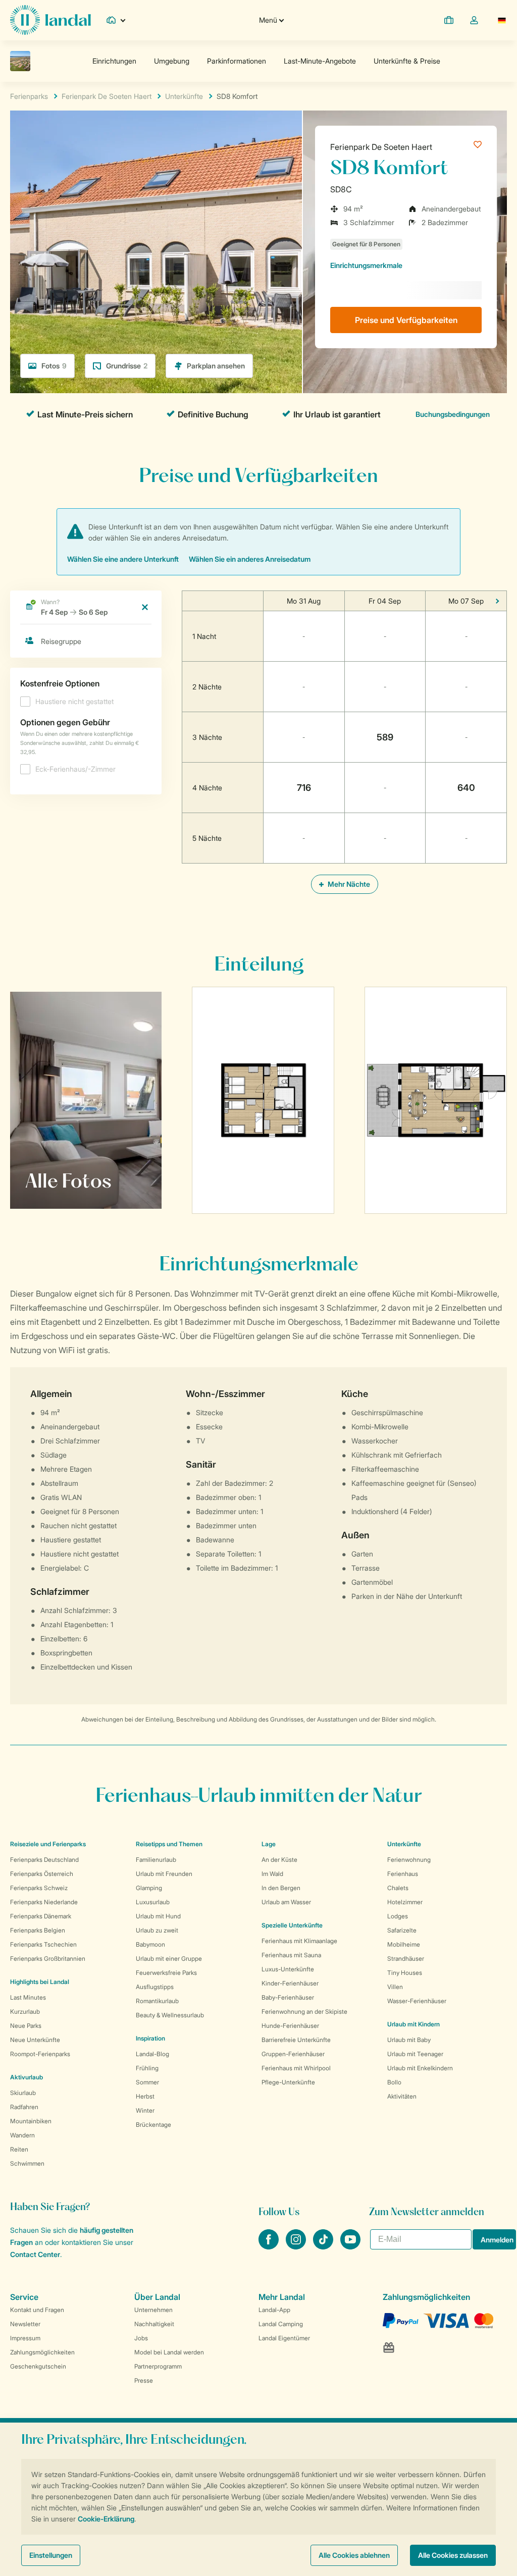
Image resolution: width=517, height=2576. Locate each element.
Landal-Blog (152, 2054)
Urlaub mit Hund (158, 1916)
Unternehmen (153, 2310)
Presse (144, 2380)
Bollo (394, 2082)
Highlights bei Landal (40, 1982)
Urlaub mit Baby (409, 2040)
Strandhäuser (406, 1958)
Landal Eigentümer (284, 2338)
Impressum (25, 2338)
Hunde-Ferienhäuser (290, 2026)
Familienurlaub (156, 1860)
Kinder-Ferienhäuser (290, 1983)
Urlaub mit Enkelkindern (420, 2068)
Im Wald (272, 1874)
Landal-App (274, 2310)
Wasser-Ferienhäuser (417, 2001)
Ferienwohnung (409, 1860)
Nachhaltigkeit (154, 2324)
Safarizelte (402, 1930)
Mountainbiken (31, 2121)
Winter (145, 2110)
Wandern (22, 2135)
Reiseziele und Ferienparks (48, 1844)
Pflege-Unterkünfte (288, 2082)
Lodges (398, 1916)
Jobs (141, 2338)
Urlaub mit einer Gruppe (169, 1958)
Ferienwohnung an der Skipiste (304, 2011)
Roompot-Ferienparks (40, 2054)
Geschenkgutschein (38, 2366)
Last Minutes (28, 1997)
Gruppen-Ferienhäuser (293, 2054)
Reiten (19, 2149)
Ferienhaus (403, 1874)
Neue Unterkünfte (35, 2040)
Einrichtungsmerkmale (366, 265)
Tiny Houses (405, 1973)
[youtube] (350, 2246)
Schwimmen (27, 2163)
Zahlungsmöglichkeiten (42, 2352)
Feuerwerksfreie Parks (166, 1973)
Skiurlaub (23, 2093)
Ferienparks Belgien (38, 1930)
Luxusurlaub (153, 1902)
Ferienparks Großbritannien (48, 1958)
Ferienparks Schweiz (39, 1888)
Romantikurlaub (157, 2001)
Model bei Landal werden (169, 2352)
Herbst (145, 2096)
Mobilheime (404, 1944)
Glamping (149, 1888)
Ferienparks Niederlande (44, 1902)
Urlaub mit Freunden (164, 1874)
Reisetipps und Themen (169, 1844)
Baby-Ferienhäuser (288, 1997)
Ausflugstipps (155, 1987)
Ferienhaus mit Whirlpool (296, 2068)
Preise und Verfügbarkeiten (406, 320)
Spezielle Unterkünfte (292, 1925)
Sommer (147, 2082)
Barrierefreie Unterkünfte (296, 2040)
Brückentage (153, 2125)
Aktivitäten (402, 2096)
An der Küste (279, 1860)
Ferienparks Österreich (42, 1874)
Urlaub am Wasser (286, 1902)
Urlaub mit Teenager (415, 2054)
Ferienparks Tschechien (43, 1944)
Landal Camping (281, 2324)
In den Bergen (281, 1888)
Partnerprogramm (158, 2366)
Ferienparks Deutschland (44, 1860)
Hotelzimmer (405, 1902)
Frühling (147, 2068)
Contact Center (35, 2254)
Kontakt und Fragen (37, 2310)
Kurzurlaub (25, 2011)
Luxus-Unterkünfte (288, 1969)
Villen (395, 1987)
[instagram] (297, 2246)
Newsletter (25, 2324)
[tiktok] (324, 2246)
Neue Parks (26, 2026)
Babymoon (150, 1944)
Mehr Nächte (348, 884)
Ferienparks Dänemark (41, 1916)
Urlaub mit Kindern (413, 2024)
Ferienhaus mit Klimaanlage (299, 1941)
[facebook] (270, 2246)
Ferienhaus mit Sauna (291, 1955)
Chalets (398, 1888)
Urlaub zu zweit (157, 1930)
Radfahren (24, 2107)
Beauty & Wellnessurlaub (170, 2015)
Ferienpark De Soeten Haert (381, 147)
